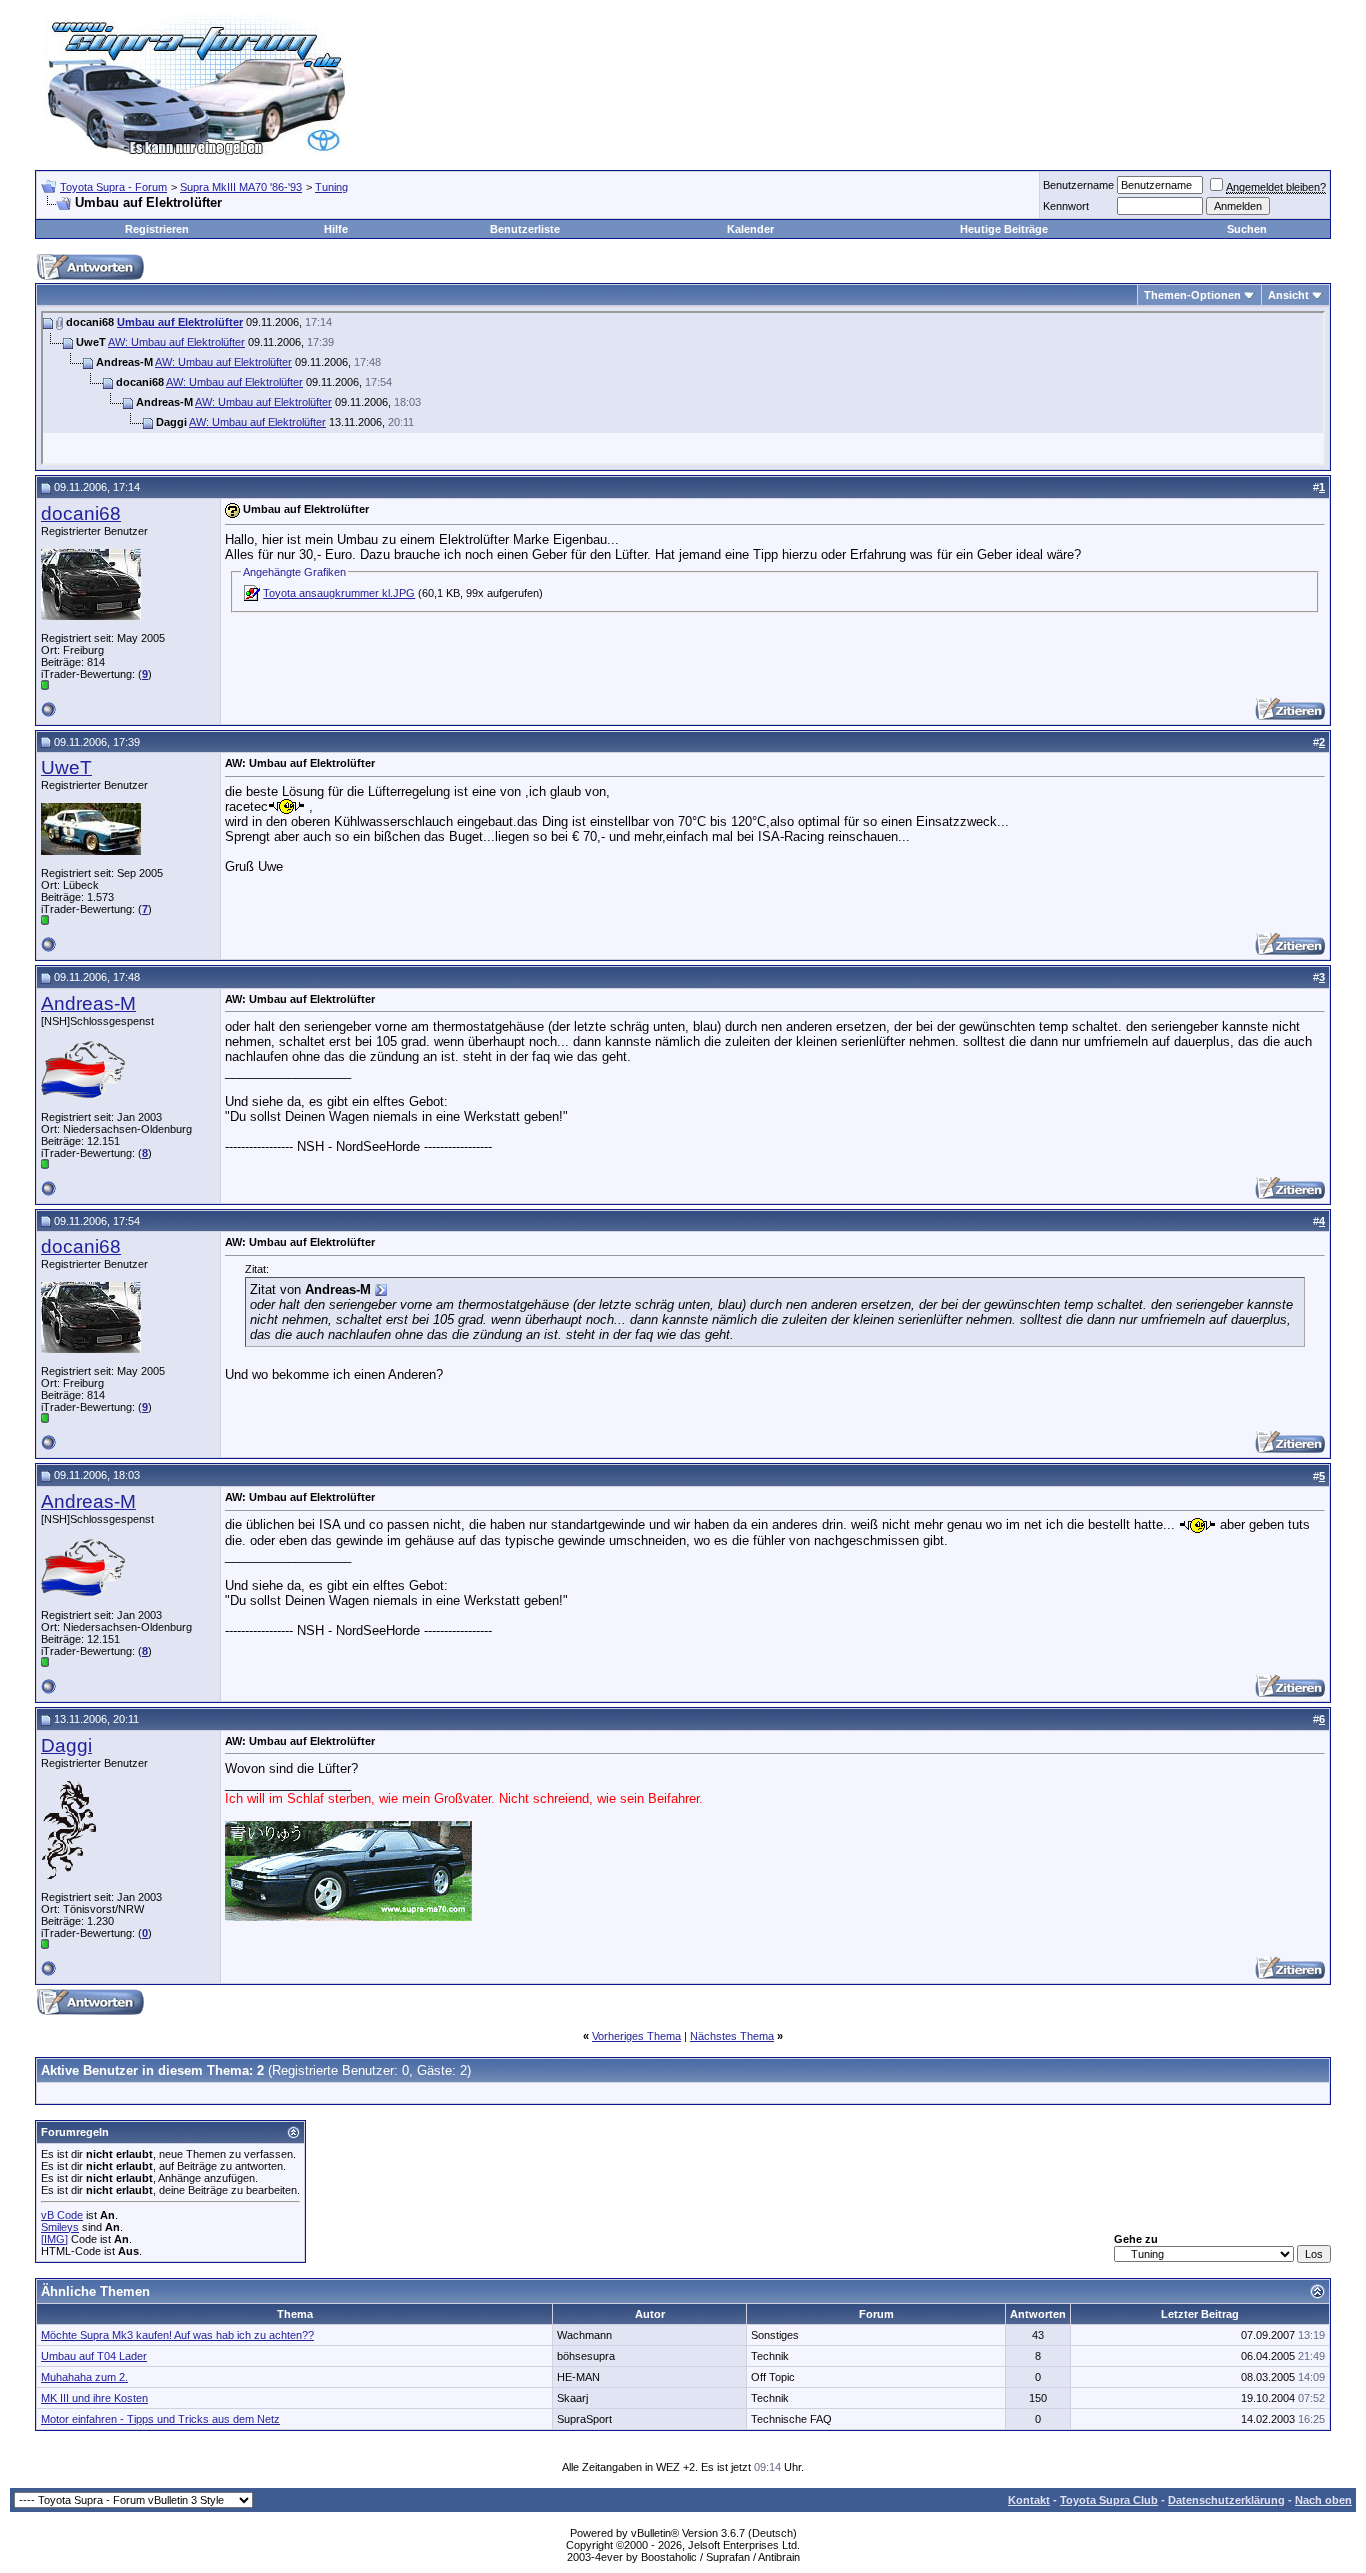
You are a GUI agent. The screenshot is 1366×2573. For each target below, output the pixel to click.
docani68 (81, 513)
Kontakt (1029, 2500)
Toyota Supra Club (1109, 2500)
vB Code (62, 2215)
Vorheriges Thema (636, 2036)
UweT (66, 767)
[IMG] (54, 2239)
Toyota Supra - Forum (113, 187)
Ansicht (1288, 295)
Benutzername (1078, 185)
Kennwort (1066, 206)
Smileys (60, 2227)
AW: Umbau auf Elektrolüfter (176, 342)
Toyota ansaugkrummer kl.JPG (339, 593)
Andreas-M (88, 1003)
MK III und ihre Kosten (94, 2398)
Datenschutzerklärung (1226, 2500)
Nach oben (1323, 2500)
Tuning (331, 187)
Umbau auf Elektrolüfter (180, 322)
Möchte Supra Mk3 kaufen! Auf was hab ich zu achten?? (177, 2335)
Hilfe (336, 229)
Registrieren (157, 229)
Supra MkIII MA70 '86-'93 (241, 187)
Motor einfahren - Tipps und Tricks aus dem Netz (160, 2419)
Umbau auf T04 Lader (94, 2356)
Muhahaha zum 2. (84, 2377)
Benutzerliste (525, 229)
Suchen (1247, 229)
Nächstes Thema (732, 2036)
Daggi (66, 1745)
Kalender (750, 229)
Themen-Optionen (1192, 295)
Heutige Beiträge (1004, 229)
